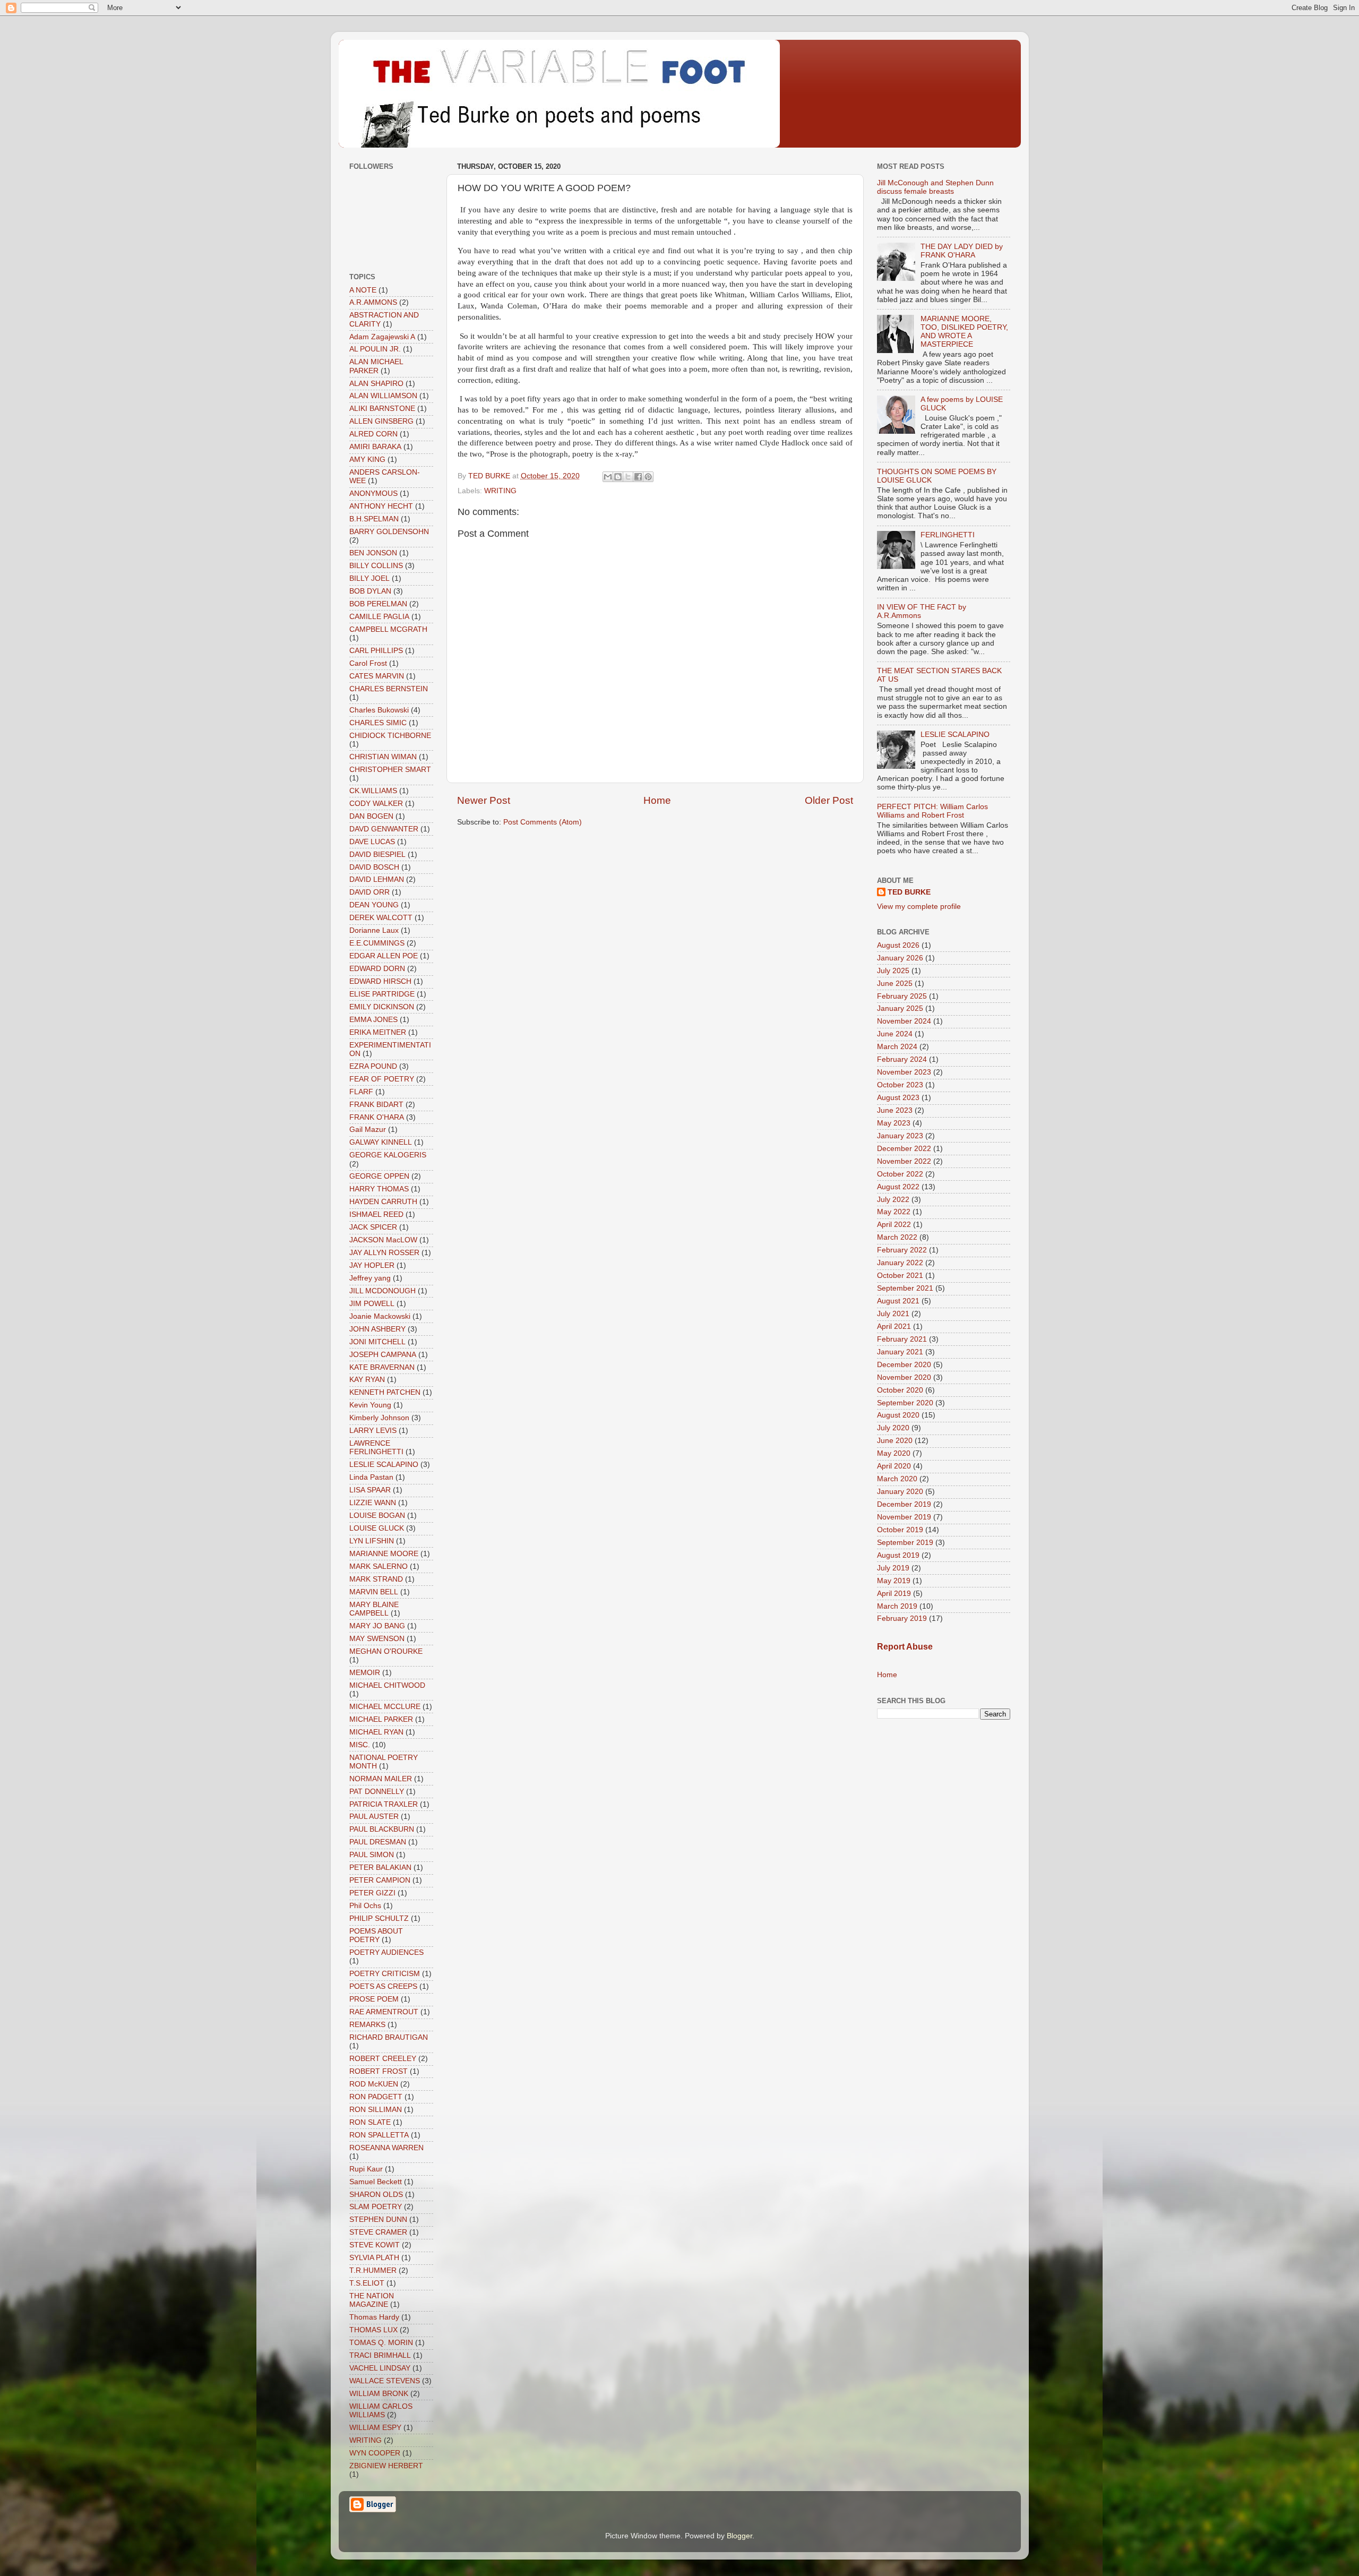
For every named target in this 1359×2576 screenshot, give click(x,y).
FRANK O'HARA (377, 1117)
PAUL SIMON (372, 1855)
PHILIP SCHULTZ (379, 1918)
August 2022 (898, 1187)
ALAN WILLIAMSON (383, 396)
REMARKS (367, 2025)
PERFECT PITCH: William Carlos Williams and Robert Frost (932, 811)
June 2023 (895, 1110)
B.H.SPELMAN (374, 519)
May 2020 (894, 1453)
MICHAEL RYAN (376, 1732)
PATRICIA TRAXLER (384, 1804)
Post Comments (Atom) (543, 822)
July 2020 (893, 1428)
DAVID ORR (369, 892)
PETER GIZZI (372, 1893)
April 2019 (894, 1594)
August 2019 (898, 1555)
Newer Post (484, 800)
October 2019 (900, 1530)
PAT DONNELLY (377, 1792)
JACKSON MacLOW (383, 1240)
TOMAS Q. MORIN (381, 2343)
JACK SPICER (373, 1227)
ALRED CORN (373, 434)
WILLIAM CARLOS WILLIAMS (381, 2411)
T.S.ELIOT (367, 2283)
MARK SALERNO (379, 1566)
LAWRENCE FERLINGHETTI (376, 1448)
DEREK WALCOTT (381, 918)
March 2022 (897, 1237)
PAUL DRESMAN (378, 1842)
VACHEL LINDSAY (380, 2368)
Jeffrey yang (370, 1278)
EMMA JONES (373, 1020)
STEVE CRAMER (378, 2232)
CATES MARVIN (377, 676)
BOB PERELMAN (378, 604)
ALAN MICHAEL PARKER (376, 366)
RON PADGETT (376, 2097)
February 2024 (902, 1059)
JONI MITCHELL (377, 1342)
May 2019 (894, 1581)
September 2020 (905, 1403)
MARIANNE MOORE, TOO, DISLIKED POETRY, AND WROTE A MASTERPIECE (964, 332)
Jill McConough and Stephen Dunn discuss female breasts (935, 187)
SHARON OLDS (376, 2195)
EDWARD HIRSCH (380, 981)
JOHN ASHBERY (377, 1329)
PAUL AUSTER (374, 1817)
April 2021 (894, 1326)
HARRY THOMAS (379, 1189)
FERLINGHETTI (948, 535)
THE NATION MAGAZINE (372, 2300)
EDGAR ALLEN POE (384, 956)
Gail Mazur (368, 1130)
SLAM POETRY (376, 2207)
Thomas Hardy (374, 2317)
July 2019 (893, 1568)
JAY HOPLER (372, 1265)
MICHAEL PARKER (381, 1719)
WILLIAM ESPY (375, 2428)
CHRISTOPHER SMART (390, 770)
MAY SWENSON (377, 1639)
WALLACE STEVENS (385, 2381)
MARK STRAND (376, 1579)
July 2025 (893, 971)
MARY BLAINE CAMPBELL (374, 1609)
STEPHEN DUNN (378, 2219)
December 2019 (904, 1504)
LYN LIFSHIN (372, 1541)
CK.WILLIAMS (373, 791)
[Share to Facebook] (638, 477)
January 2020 (900, 1492)
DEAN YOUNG (374, 905)
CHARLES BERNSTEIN (389, 689)
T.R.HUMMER (373, 2270)
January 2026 (900, 958)
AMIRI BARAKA (375, 447)
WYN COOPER (375, 2453)
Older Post (829, 800)
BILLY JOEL (369, 578)
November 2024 (904, 1021)
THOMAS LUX (373, 2330)
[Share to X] (628, 477)
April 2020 (894, 1466)
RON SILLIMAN (376, 2110)
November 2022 (904, 1161)
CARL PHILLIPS (376, 651)
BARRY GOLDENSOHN (389, 532)
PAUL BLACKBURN (382, 1829)
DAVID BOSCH (374, 867)
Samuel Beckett (376, 2182)
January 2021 (900, 1352)
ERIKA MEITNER (378, 1032)
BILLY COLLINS (376, 566)
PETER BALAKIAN (380, 1867)
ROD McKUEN (374, 2084)
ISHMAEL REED (376, 1214)
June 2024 (895, 1034)
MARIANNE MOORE (384, 1554)
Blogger (739, 2536)
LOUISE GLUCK (377, 1528)
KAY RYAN (367, 1380)
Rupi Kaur (366, 2169)
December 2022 (904, 1149)
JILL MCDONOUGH (382, 1291)
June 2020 (895, 1441)
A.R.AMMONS (373, 302)
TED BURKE (909, 892)
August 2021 (898, 1301)
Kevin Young (370, 1405)
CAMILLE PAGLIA (379, 617)
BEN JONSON (373, 553)
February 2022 (902, 1250)
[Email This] (608, 477)
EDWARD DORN (377, 969)
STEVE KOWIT (375, 2245)
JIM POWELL (372, 1304)
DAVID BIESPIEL (377, 855)
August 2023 (898, 1098)
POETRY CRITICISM (385, 1974)
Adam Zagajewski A (382, 337)
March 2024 (897, 1047)
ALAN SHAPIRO (376, 384)
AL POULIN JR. (375, 349)
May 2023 (894, 1123)
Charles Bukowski (379, 710)
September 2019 (905, 1543)
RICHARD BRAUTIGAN (389, 2037)
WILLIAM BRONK (379, 2394)
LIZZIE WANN (373, 1503)
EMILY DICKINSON (382, 1007)
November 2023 (904, 1072)
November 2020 (904, 1377)
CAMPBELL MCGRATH (388, 629)
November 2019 (904, 1517)
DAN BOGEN (371, 816)
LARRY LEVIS (373, 1431)
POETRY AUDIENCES (386, 1952)
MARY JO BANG (377, 1626)
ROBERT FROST (379, 2071)
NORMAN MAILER (381, 1779)
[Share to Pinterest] (648, 477)
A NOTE (363, 290)
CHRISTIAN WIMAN (383, 757)
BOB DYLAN (370, 591)
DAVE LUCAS (372, 842)
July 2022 (893, 1200)
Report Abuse (905, 1647)
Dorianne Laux (374, 930)
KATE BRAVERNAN (382, 1367)
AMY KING (367, 460)
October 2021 (900, 1276)
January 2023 (900, 1136)
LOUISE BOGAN (377, 1515)
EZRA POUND (373, 1066)
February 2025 (902, 996)
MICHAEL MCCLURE (385, 1707)
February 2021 (902, 1339)
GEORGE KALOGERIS (388, 1155)
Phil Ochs (365, 1906)
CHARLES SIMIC (378, 723)
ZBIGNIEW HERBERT (386, 2466)
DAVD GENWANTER (384, 829)
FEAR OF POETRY (382, 1079)
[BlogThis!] (618, 477)
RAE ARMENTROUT (384, 2012)
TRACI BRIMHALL (380, 2355)
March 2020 (897, 1479)
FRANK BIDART (376, 1105)
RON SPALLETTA (379, 2135)
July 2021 (893, 1314)
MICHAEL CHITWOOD (387, 1685)
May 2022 (894, 1212)
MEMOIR (365, 1673)
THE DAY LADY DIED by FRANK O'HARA (962, 251)
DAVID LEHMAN (377, 879)
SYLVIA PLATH (374, 2258)
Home (657, 800)
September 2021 (905, 1288)
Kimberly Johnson (379, 1418)
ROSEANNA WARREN (386, 2148)
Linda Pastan (371, 1477)
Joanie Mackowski (380, 1316)
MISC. (360, 1745)
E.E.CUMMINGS (377, 943)
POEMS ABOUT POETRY (376, 1935)
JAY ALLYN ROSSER (384, 1253)
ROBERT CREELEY (383, 2059)
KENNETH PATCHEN (385, 1392)
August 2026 (898, 945)
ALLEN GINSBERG (381, 421)
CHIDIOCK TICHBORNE (390, 736)
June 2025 (895, 984)
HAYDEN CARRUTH (383, 1202)
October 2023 (900, 1085)
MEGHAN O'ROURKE (386, 1651)
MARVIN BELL (374, 1592)
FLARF (361, 1092)
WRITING (500, 491)
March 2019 (897, 1606)
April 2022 (894, 1225)
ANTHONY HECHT (381, 506)
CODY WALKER (376, 804)
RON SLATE (370, 2122)
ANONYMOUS (373, 493)
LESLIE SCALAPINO (384, 1465)
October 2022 (900, 1174)
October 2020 (900, 1390)
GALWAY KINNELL (381, 1142)
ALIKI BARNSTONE (382, 409)
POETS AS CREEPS (383, 1986)
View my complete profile (919, 907)
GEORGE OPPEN (379, 1176)
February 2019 (902, 1618)
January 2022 (900, 1263)
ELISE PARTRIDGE (382, 994)
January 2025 (900, 1008)
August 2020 (898, 1415)
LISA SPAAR (370, 1490)
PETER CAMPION (380, 1880)
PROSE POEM (374, 1999)
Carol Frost (368, 663)
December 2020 (904, 1365)
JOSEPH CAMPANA (383, 1355)
